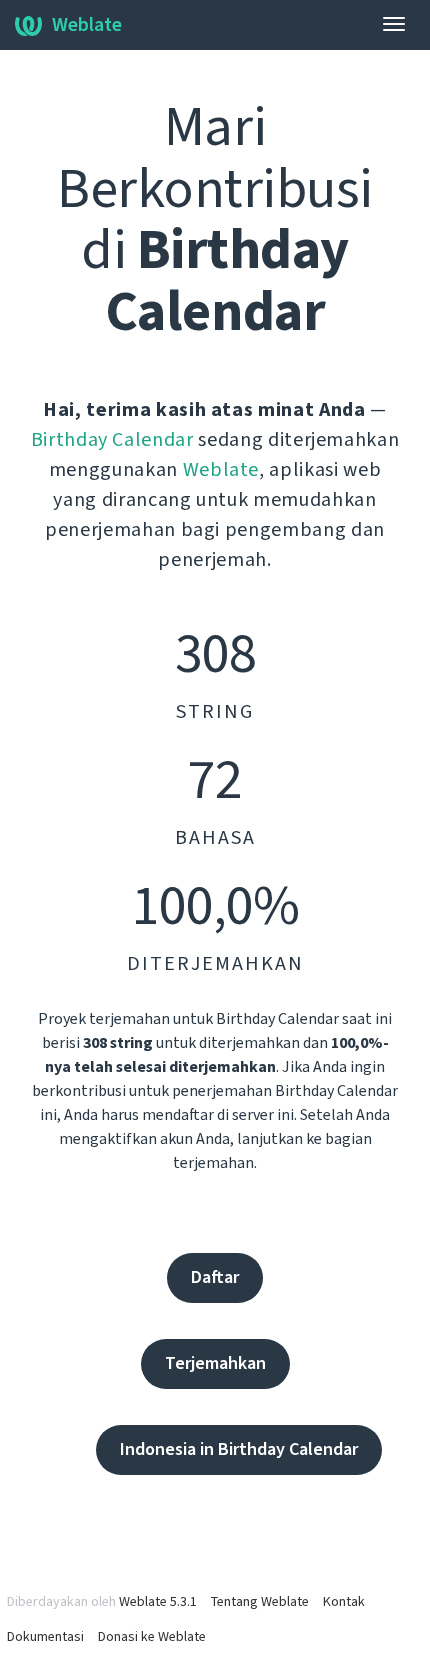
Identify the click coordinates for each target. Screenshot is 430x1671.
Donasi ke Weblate (152, 1637)
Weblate (87, 25)
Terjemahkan (215, 1363)
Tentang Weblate (260, 1602)
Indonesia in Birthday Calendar (239, 1449)
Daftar (215, 1277)
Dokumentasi (45, 1637)
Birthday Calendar (112, 440)
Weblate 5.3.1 (158, 1602)
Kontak (344, 1602)
